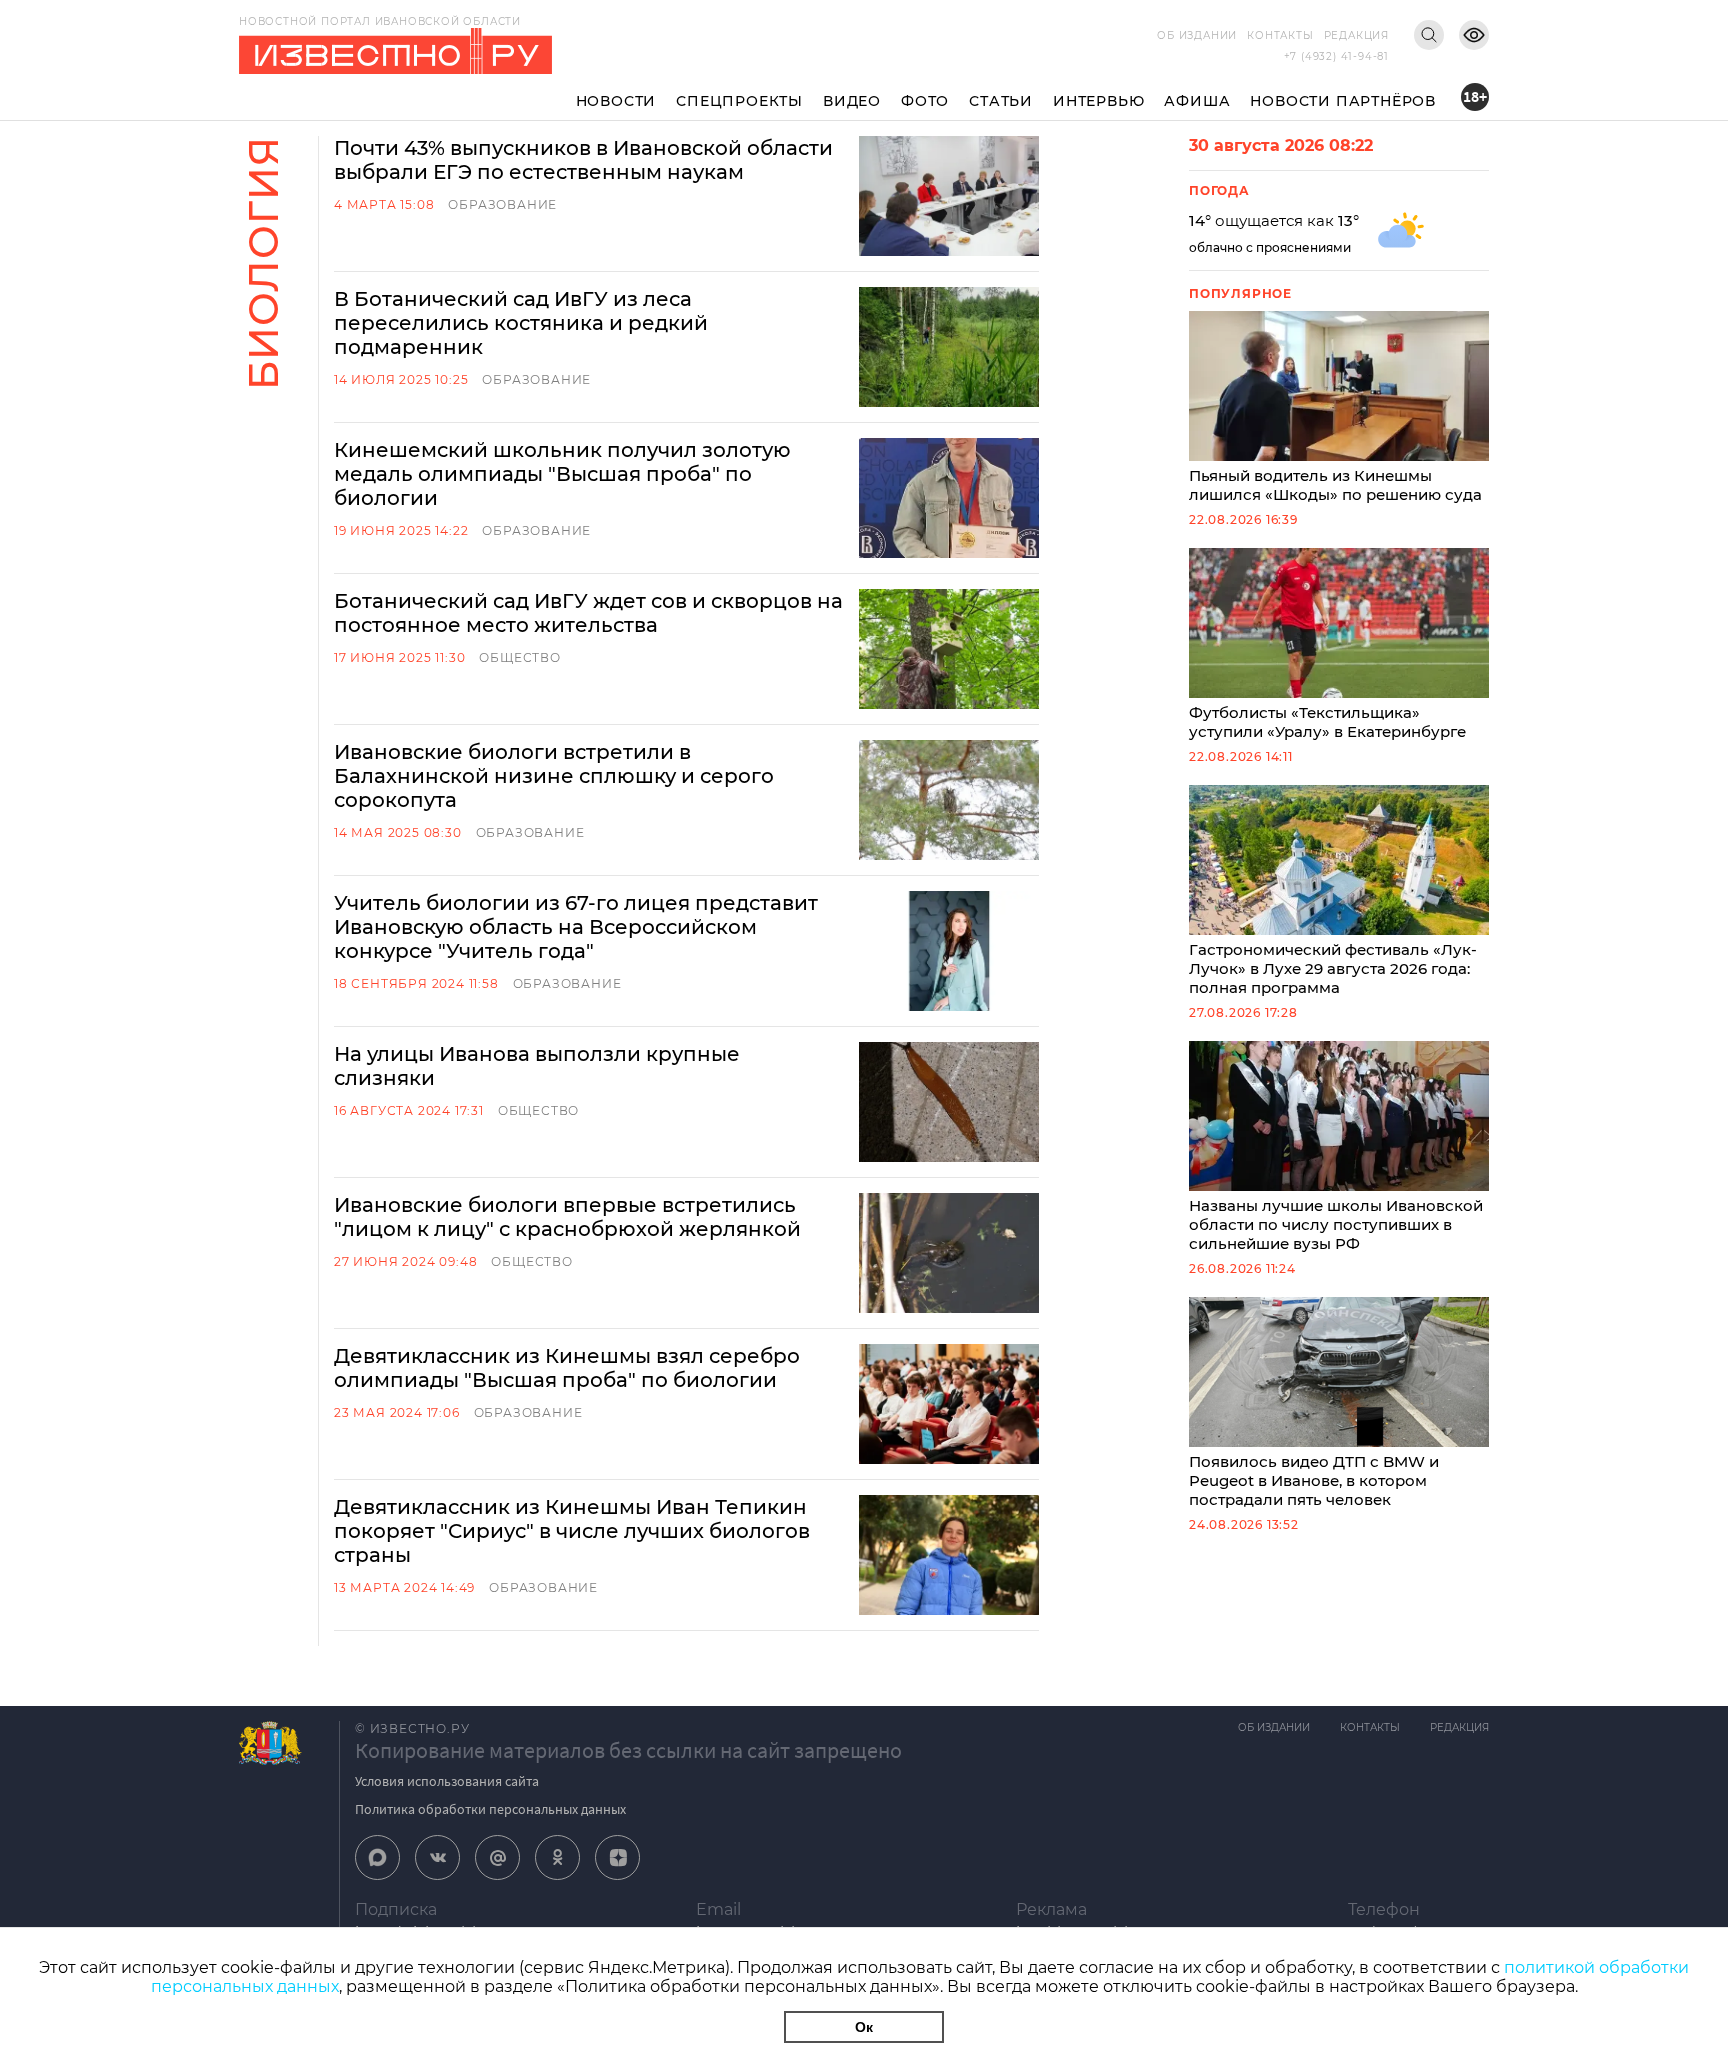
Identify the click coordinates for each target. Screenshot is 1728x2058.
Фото (925, 101)
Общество (519, 657)
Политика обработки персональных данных (490, 1809)
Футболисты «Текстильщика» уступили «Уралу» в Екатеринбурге (1327, 722)
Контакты (1280, 35)
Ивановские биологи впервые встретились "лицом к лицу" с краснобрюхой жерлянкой (567, 1217)
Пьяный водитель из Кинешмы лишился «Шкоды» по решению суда (1335, 485)
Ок (864, 2027)
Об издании (1197, 35)
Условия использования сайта (447, 1781)
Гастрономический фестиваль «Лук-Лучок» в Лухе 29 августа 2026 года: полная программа (1333, 968)
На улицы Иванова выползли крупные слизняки (537, 1066)
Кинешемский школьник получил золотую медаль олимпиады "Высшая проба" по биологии (562, 474)
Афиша (1197, 101)
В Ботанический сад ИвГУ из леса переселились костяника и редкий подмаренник (521, 323)
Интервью (1098, 101)
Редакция (1356, 35)
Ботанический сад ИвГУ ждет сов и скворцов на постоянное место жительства (588, 613)
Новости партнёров (1343, 101)
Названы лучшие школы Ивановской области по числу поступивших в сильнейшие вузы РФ (1336, 1224)
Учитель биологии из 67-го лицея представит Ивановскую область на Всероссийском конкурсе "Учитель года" (576, 927)
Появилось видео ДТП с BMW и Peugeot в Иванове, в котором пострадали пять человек (1314, 1480)
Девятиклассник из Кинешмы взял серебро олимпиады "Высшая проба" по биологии (567, 1368)
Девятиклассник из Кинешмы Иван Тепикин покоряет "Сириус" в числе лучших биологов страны (572, 1531)
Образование (502, 204)
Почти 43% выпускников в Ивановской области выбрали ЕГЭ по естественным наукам (583, 160)
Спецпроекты (739, 101)
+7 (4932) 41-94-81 (1336, 56)
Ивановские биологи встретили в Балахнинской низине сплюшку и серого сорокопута (554, 776)
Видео (852, 101)
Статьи (1001, 101)
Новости (616, 101)
